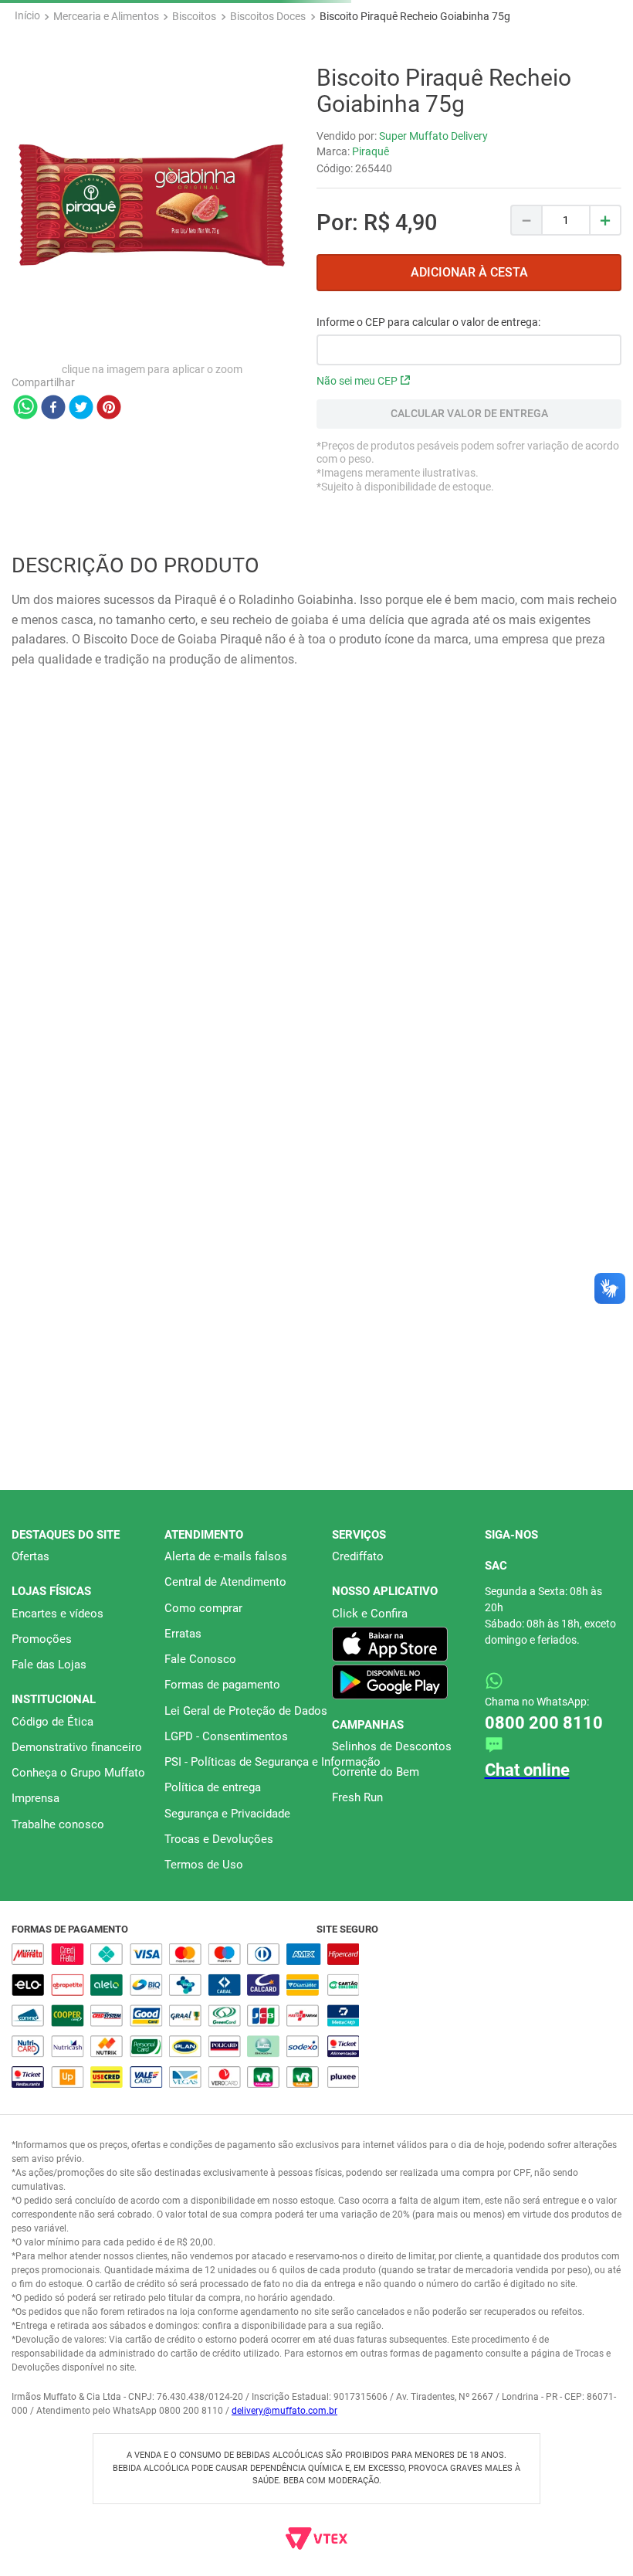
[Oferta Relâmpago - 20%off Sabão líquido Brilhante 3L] (316, 22)
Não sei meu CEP (357, 532)
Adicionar (113, 1268)
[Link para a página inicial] (27, 167)
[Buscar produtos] (601, 124)
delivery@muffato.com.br (284, 2411)
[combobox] (316, 124)
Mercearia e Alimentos (106, 167)
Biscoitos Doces (268, 167)
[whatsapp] (25, 559)
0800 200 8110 (547, 1710)
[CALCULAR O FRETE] (469, 565)
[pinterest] (109, 559)
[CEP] (469, 492)
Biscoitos (194, 167)
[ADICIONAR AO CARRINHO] (469, 424)
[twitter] (81, 559)
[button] (310, 1306)
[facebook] (53, 559)
